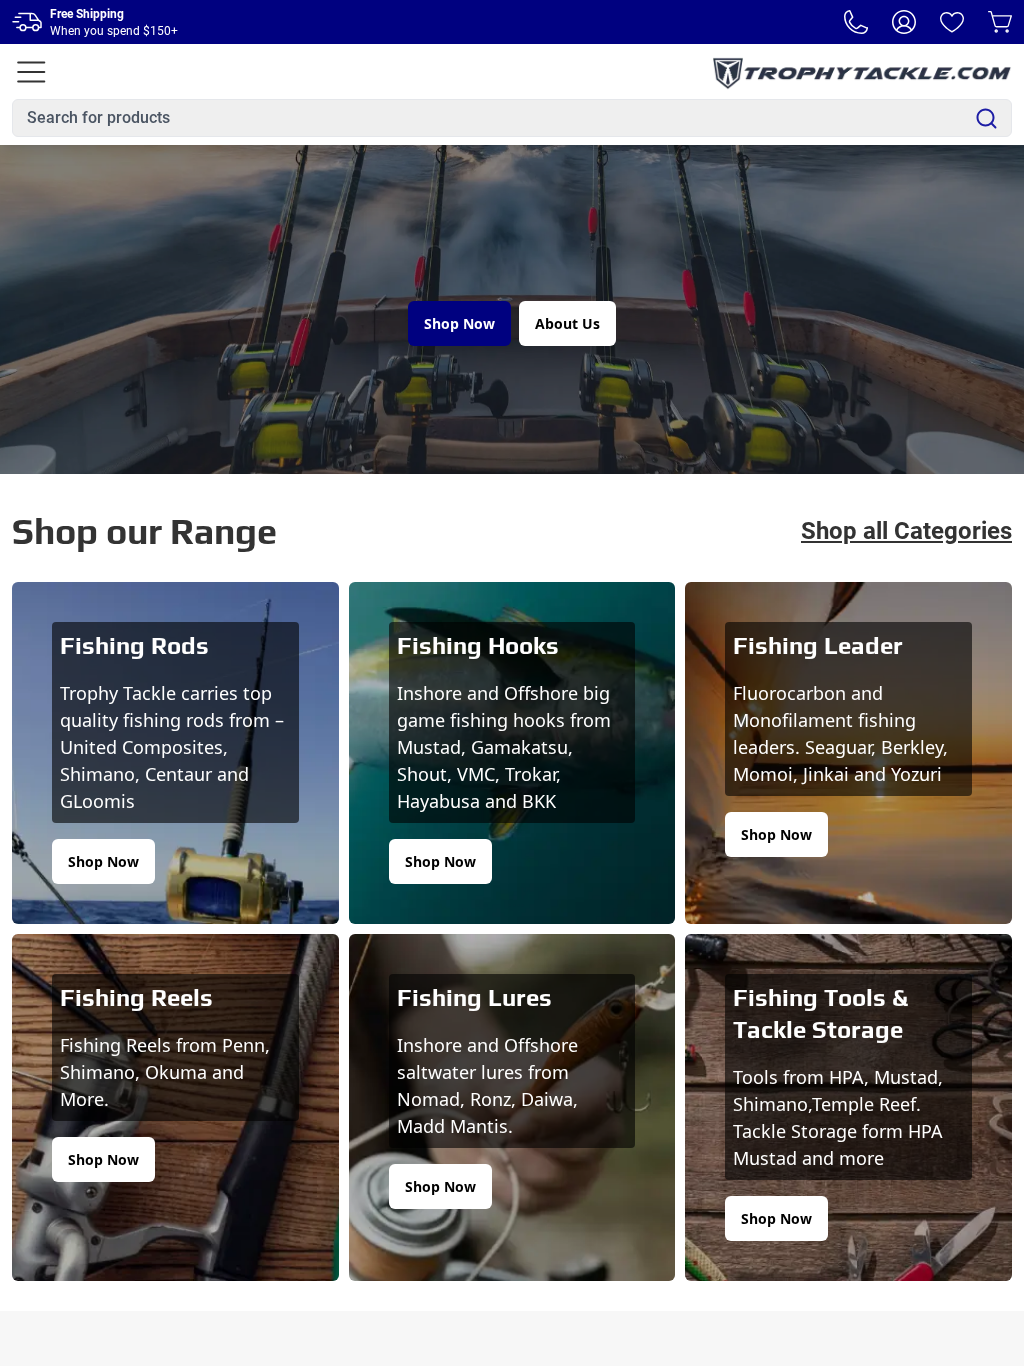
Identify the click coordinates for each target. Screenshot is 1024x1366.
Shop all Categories (906, 531)
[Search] (986, 118)
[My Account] (904, 22)
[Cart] (1000, 22)
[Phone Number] (856, 22)
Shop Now (459, 323)
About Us (567, 323)
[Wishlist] (952, 22)
